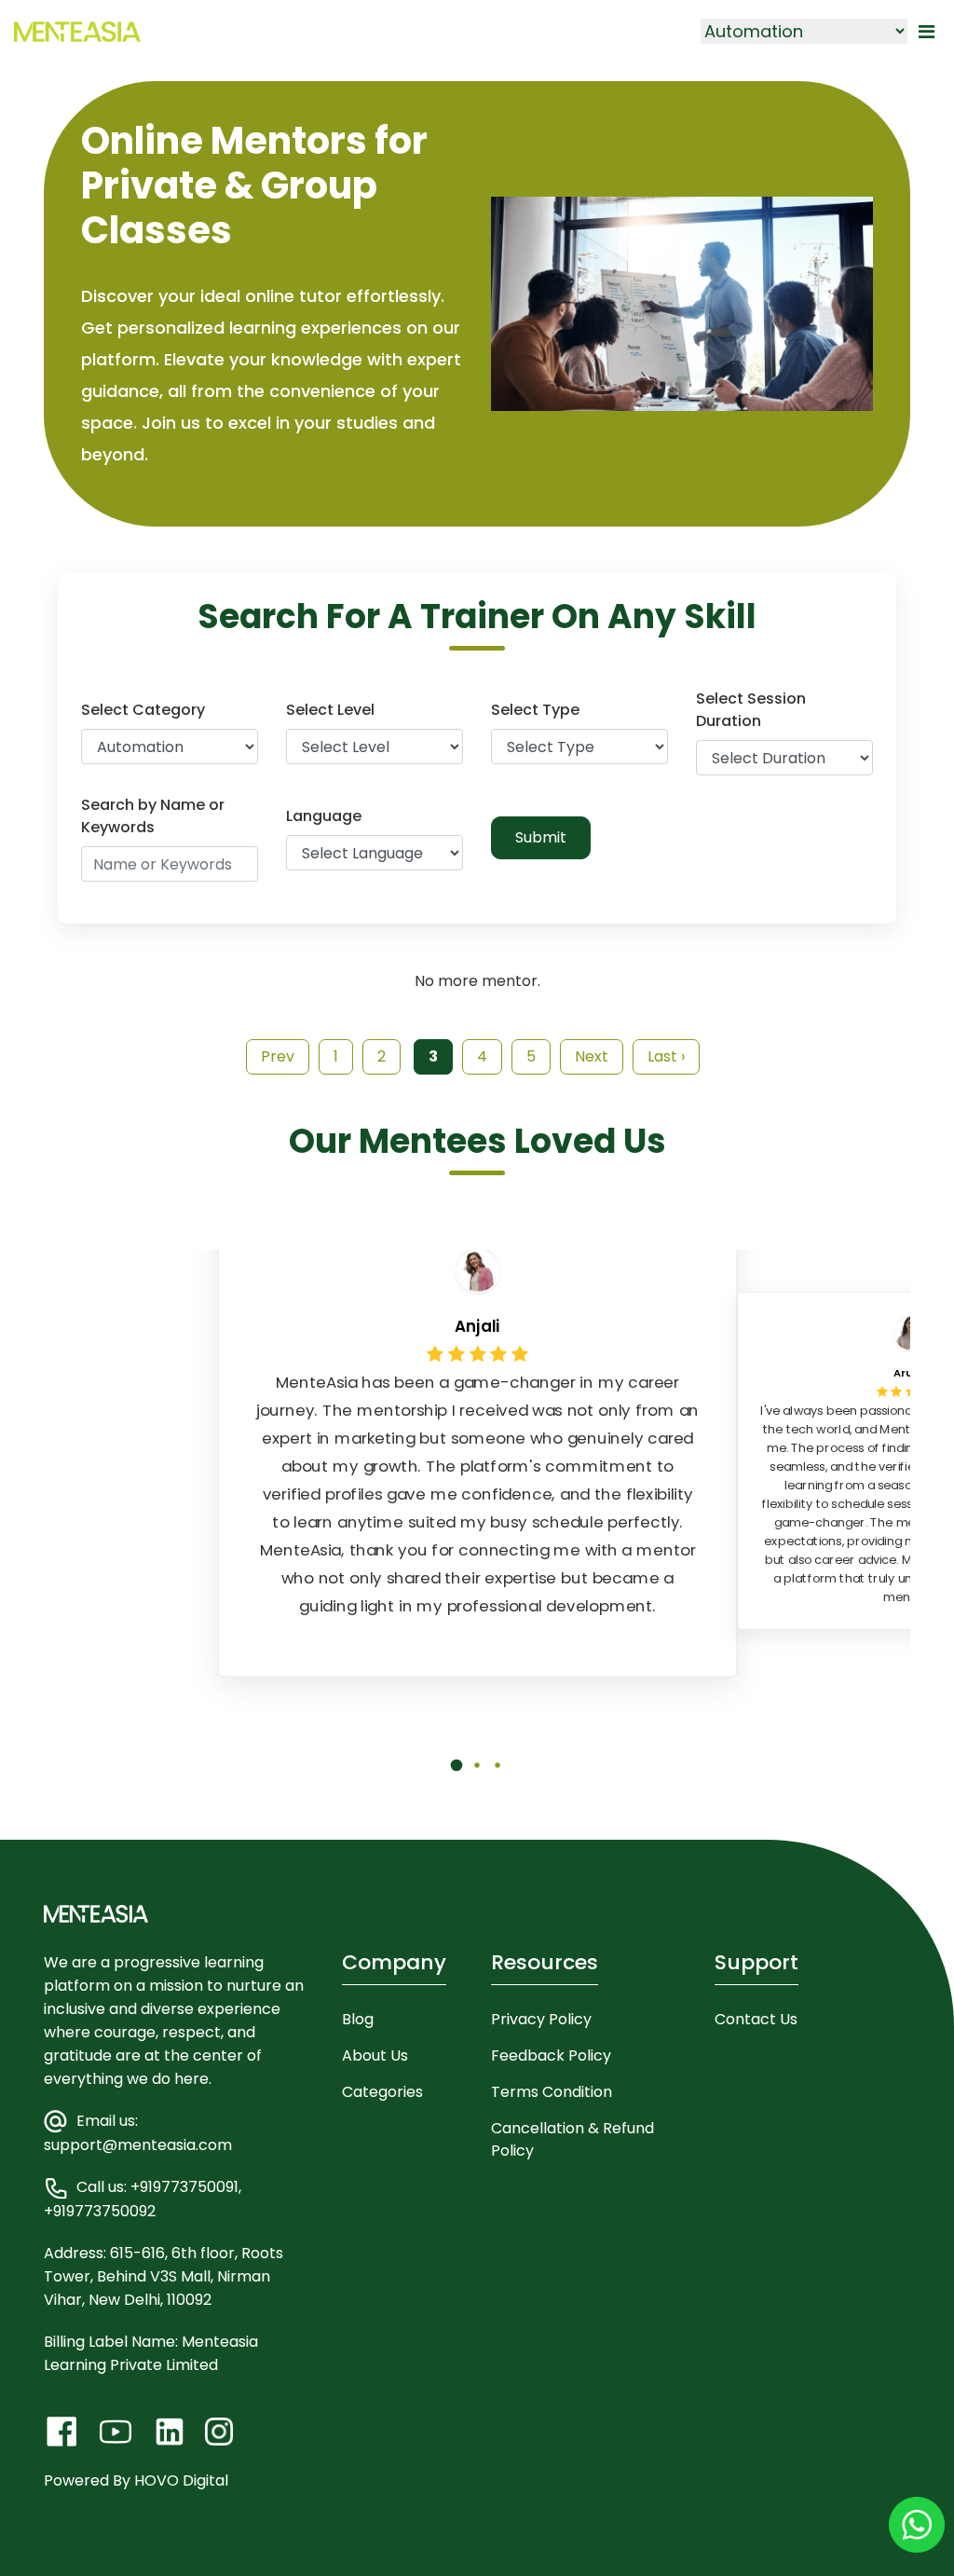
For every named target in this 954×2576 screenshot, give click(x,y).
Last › (666, 1056)
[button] (457, 1779)
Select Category (143, 710)
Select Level (330, 710)
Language (324, 816)
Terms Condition (552, 2092)
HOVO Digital (181, 2480)
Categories (382, 2092)
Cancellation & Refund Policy (572, 2139)
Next (592, 1056)
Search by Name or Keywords (153, 816)
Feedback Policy (551, 2055)
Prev (278, 1056)
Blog (358, 2019)
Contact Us (756, 2019)
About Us (375, 2055)
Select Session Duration (751, 710)
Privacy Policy (541, 2019)
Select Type (535, 710)
